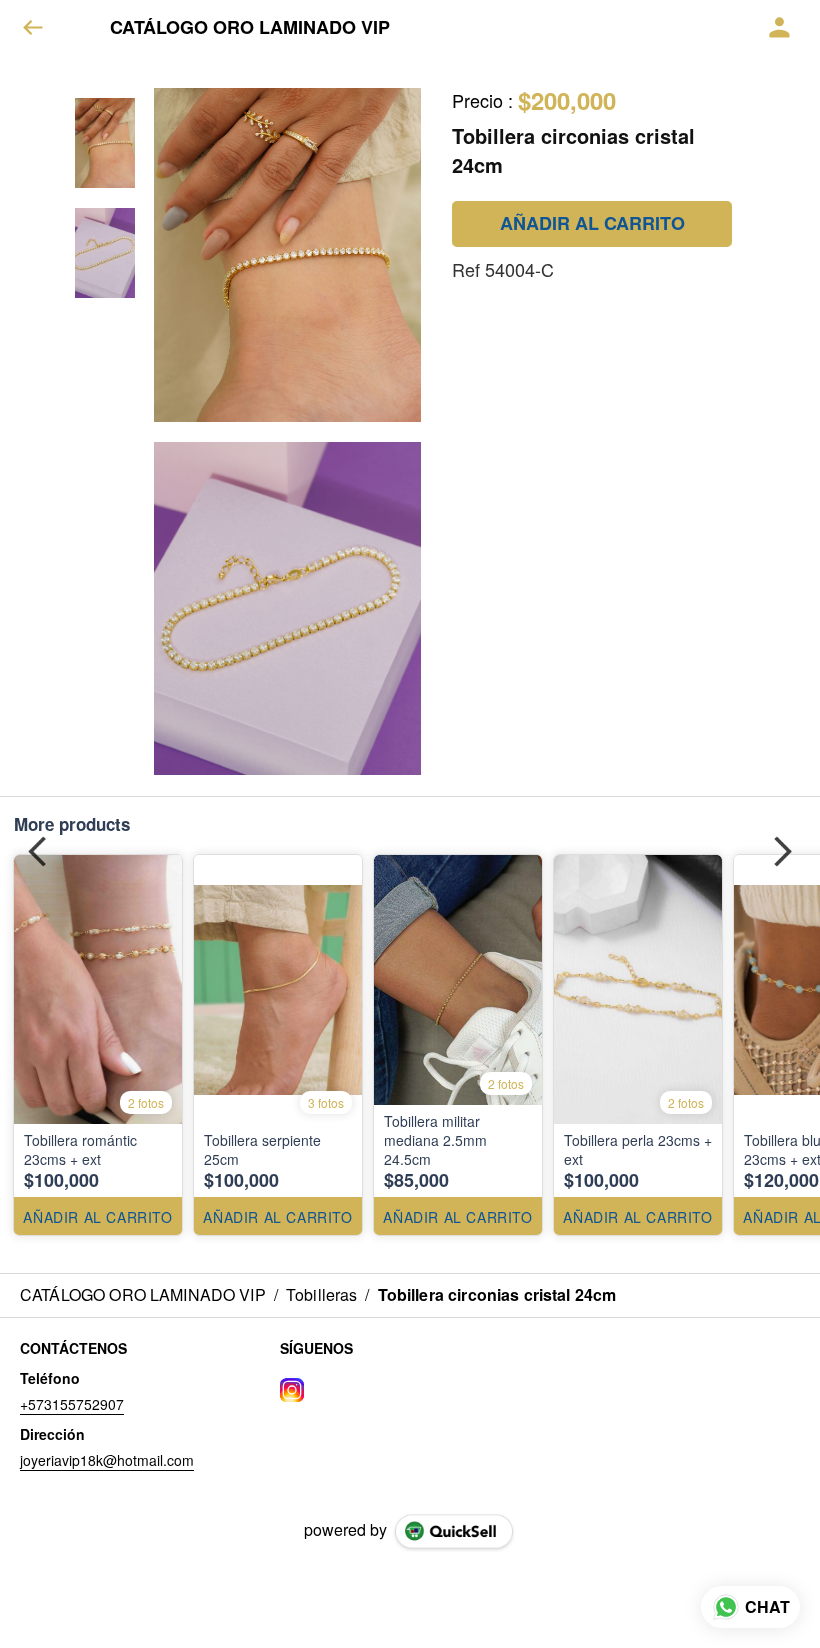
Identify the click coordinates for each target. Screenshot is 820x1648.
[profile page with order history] (780, 28)
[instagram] (292, 1390)
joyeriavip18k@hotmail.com (107, 1460)
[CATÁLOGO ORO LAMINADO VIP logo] (85, 28)
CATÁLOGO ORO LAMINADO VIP (250, 28)
